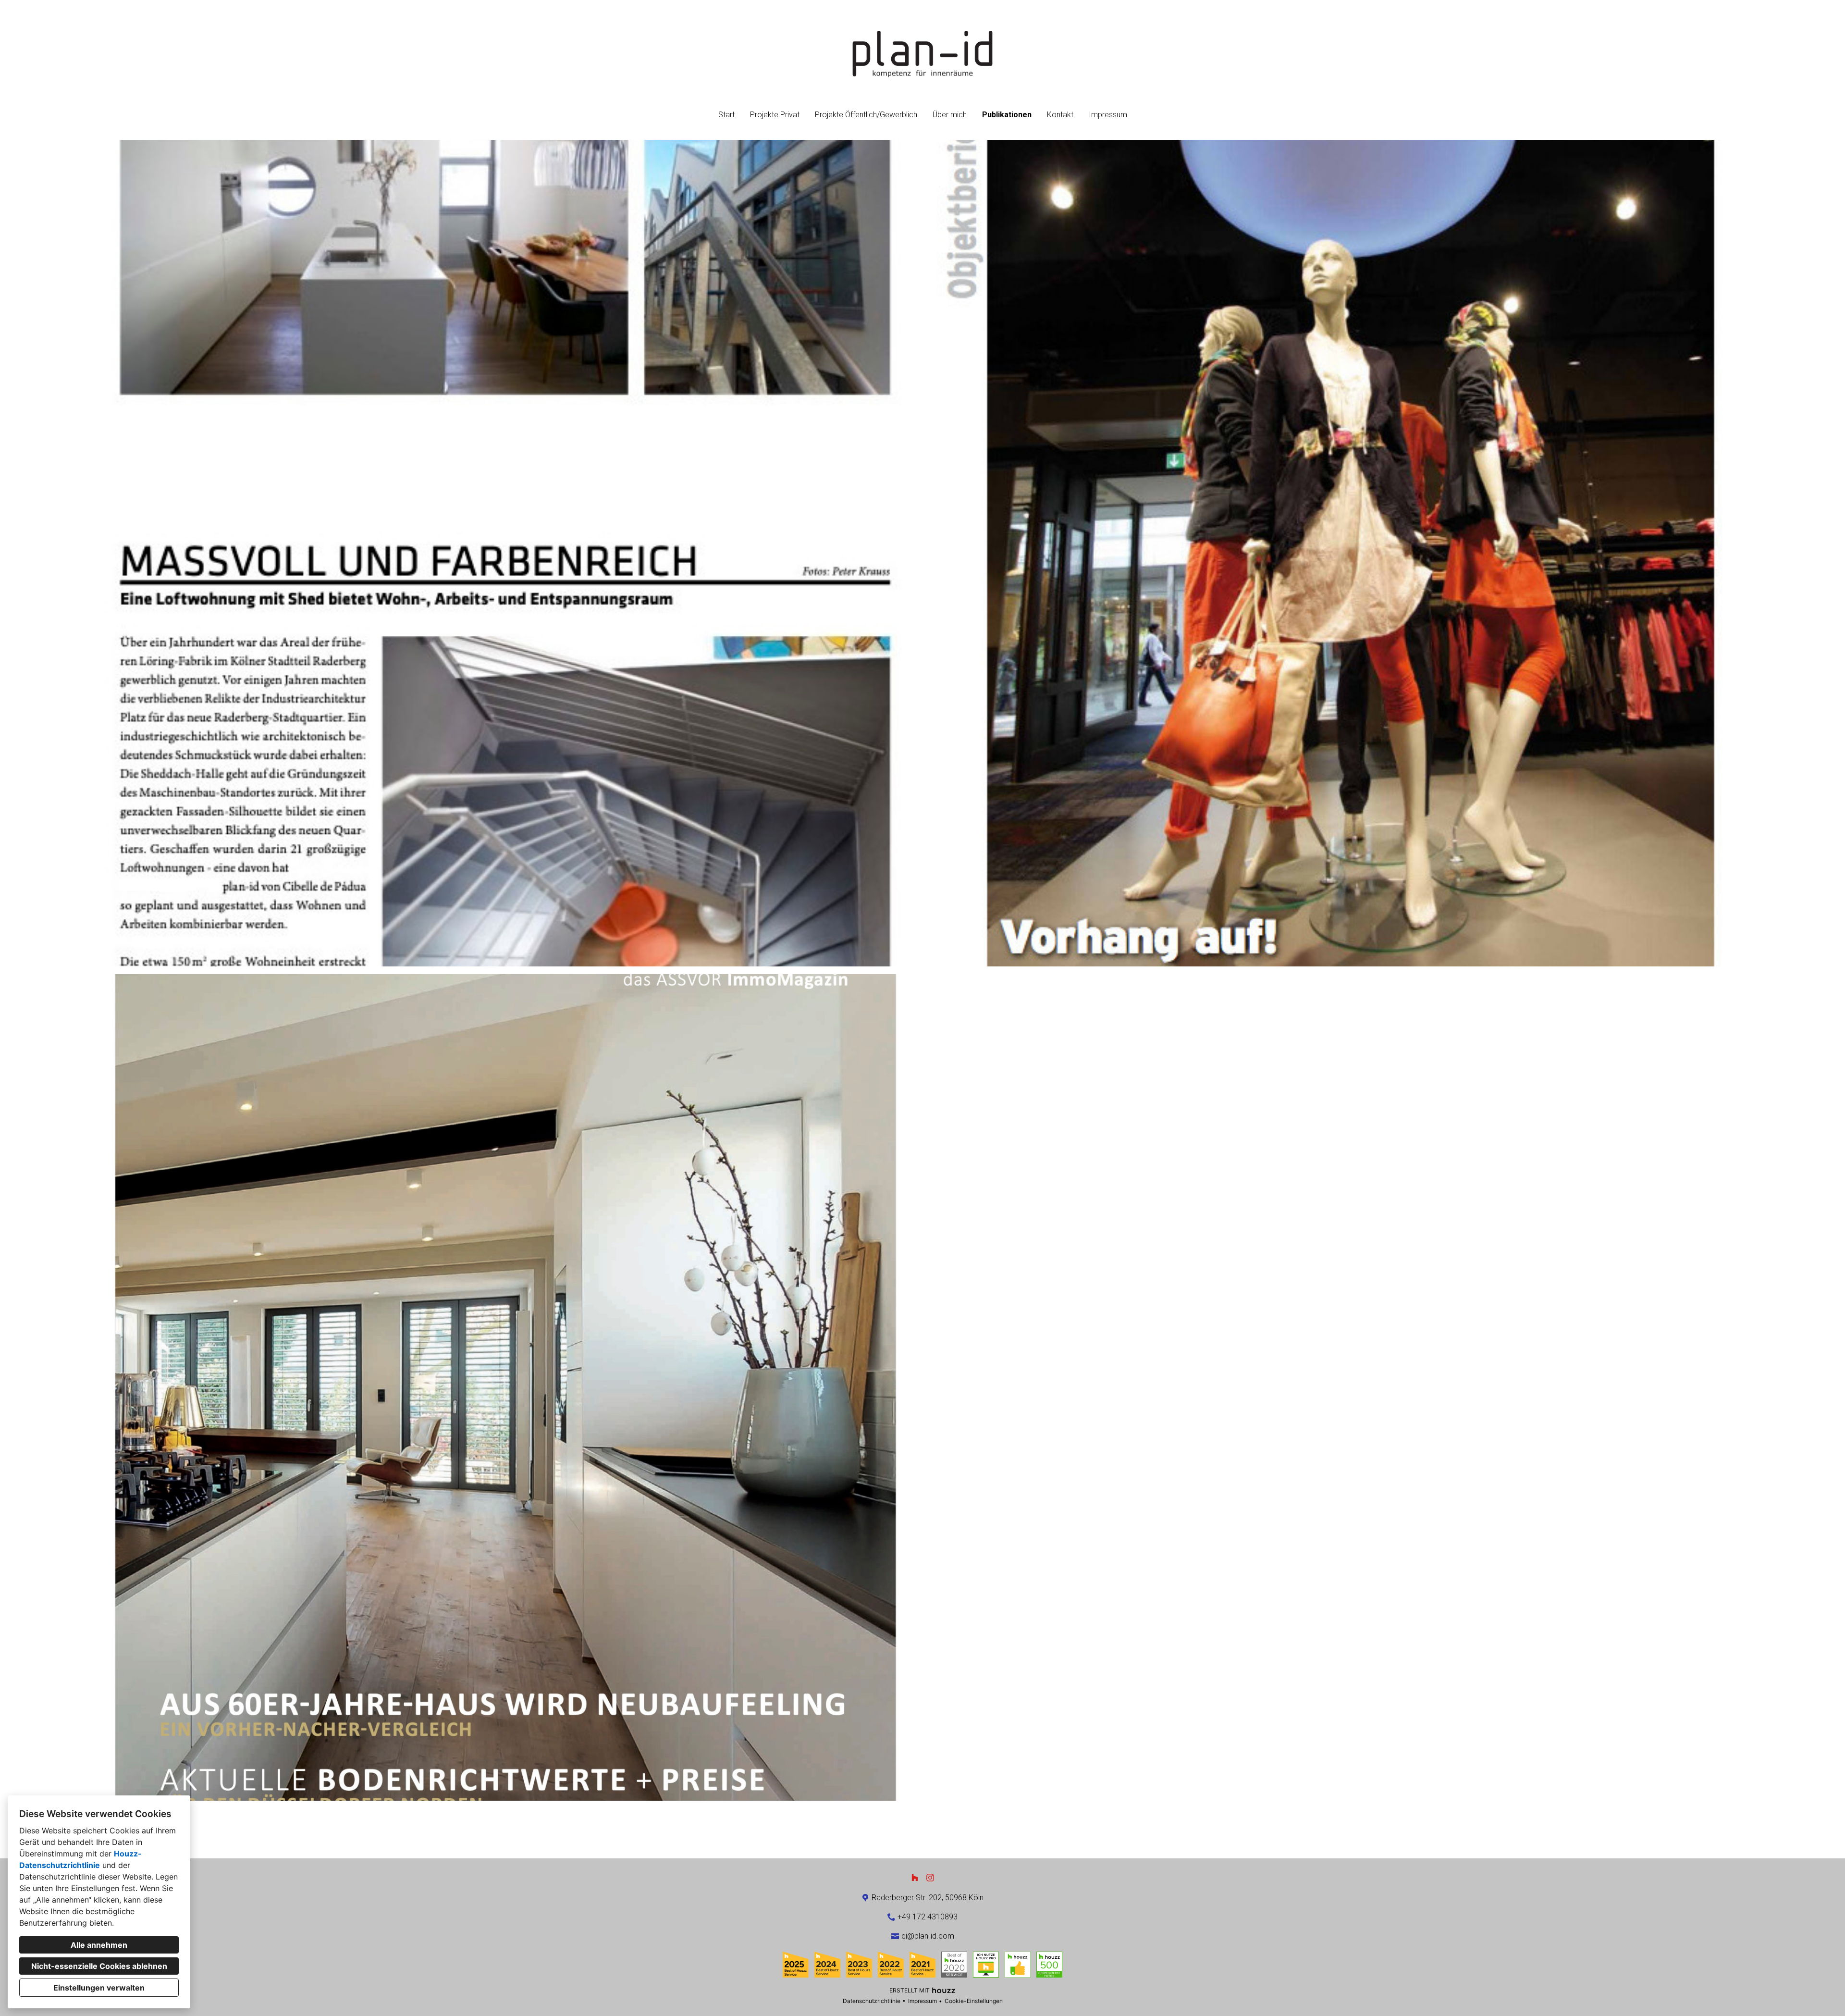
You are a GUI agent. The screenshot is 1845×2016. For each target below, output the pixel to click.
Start (726, 115)
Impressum (1108, 115)
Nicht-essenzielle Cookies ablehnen (99, 1966)
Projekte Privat (775, 115)
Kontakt (1060, 115)
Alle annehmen (99, 1945)
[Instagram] (930, 1878)
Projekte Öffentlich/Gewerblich (866, 115)
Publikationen (1007, 115)
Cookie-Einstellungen (974, 2001)
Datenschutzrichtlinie (872, 2001)
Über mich (950, 115)
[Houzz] (915, 1878)
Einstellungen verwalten (99, 1988)
